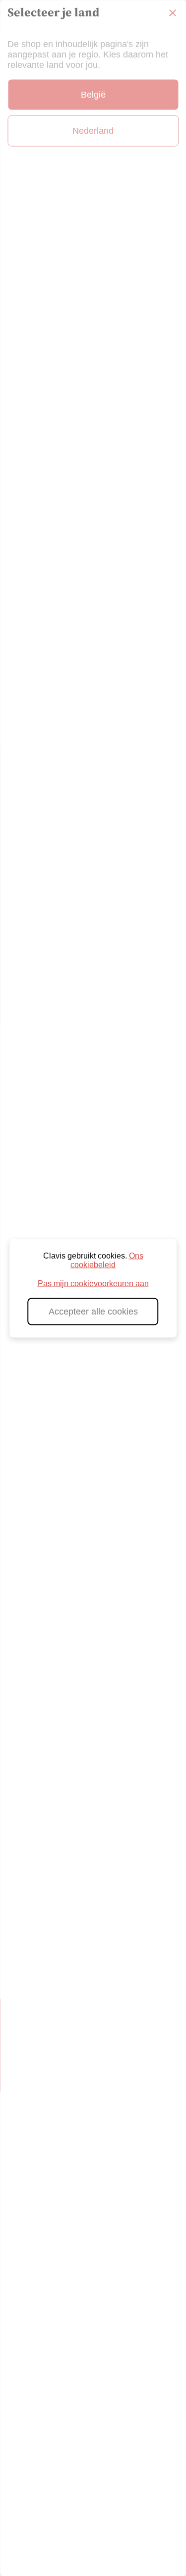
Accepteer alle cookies (93, 1311)
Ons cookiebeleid (107, 1260)
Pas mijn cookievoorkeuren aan (93, 1283)
